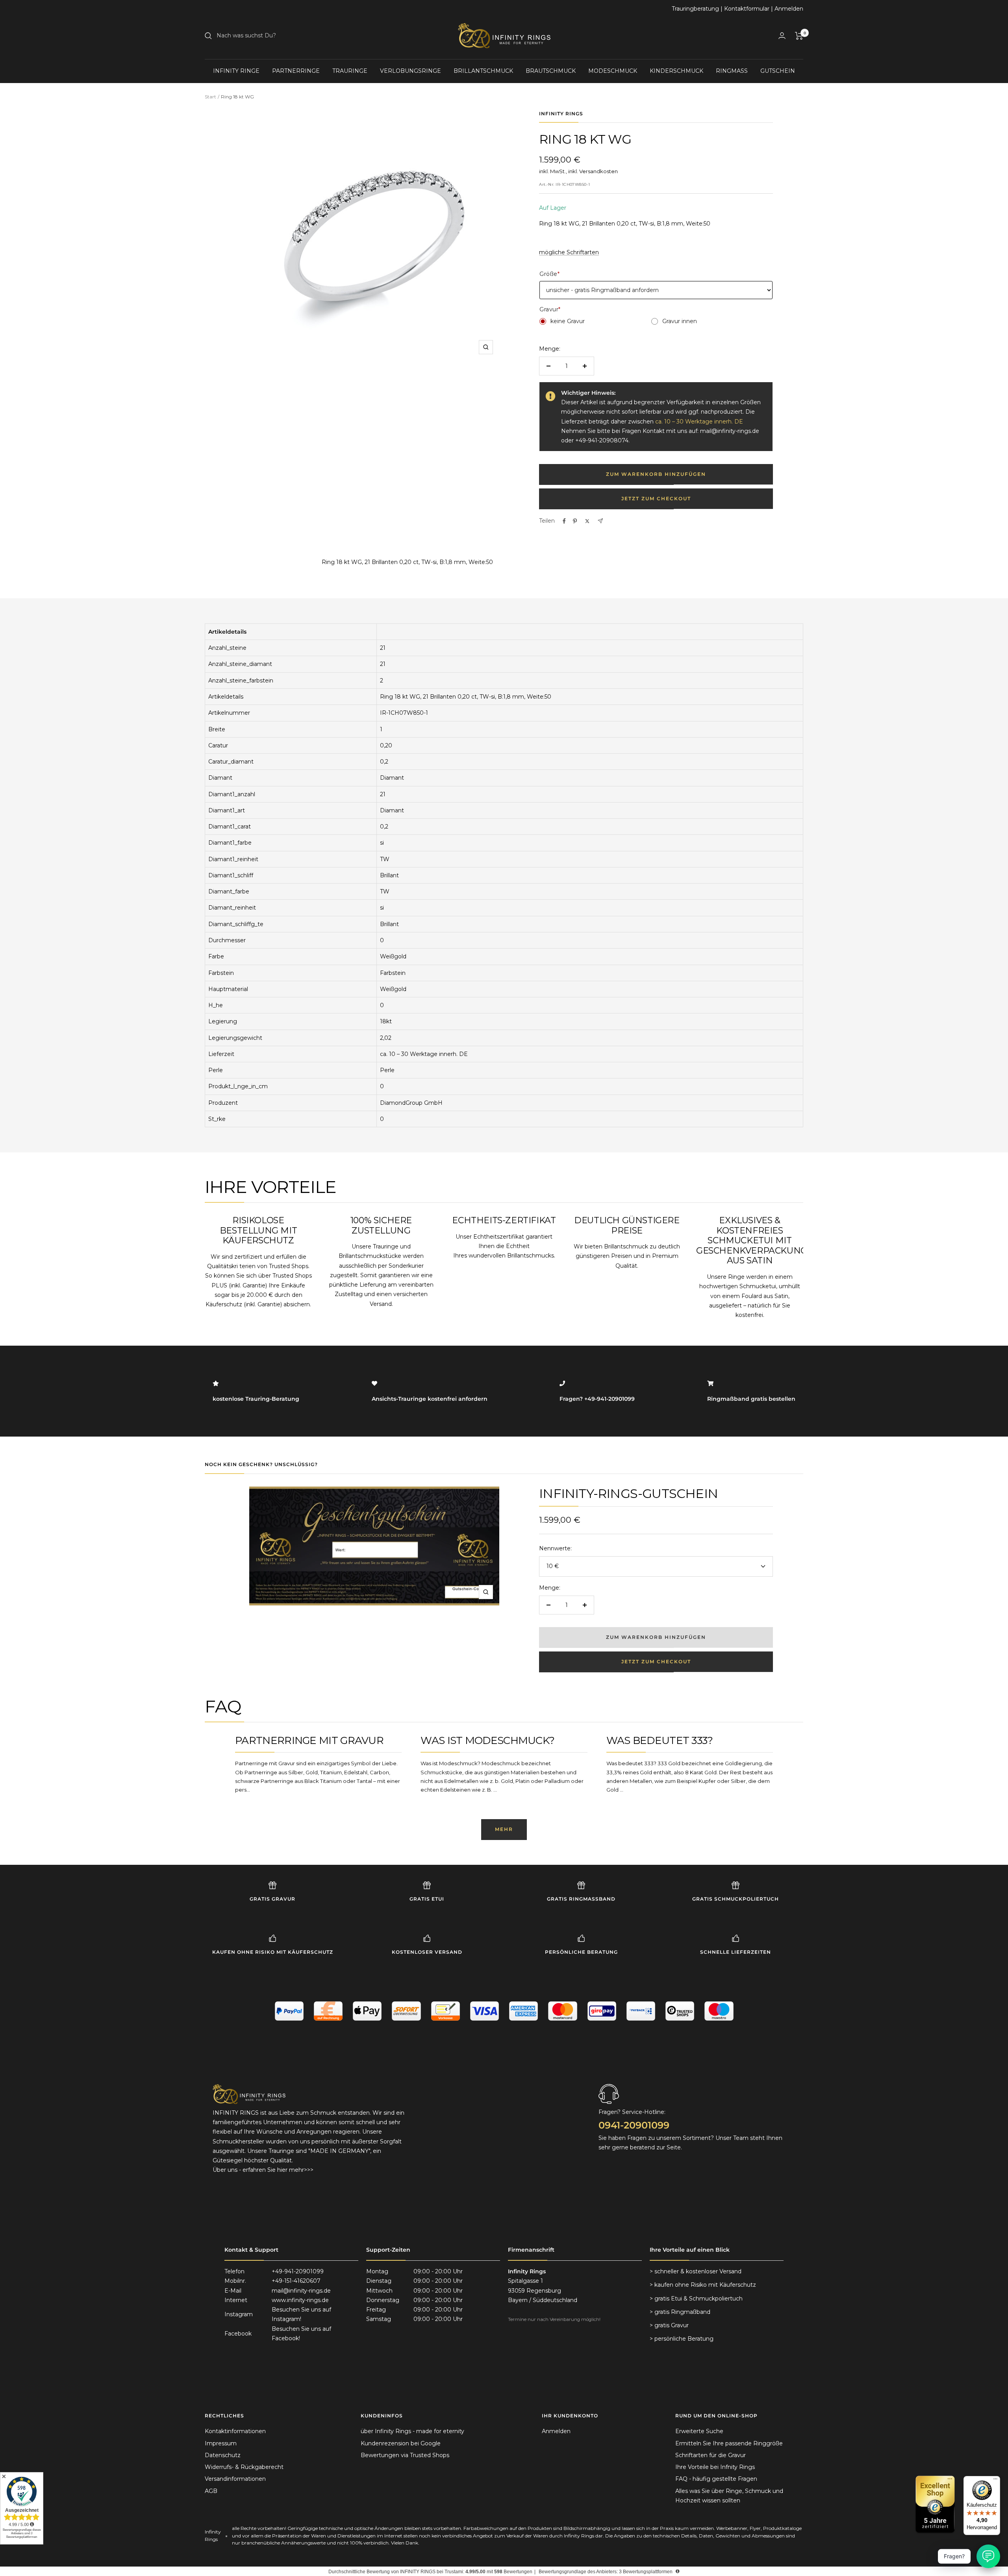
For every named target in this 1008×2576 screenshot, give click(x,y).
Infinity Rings (561, 114)
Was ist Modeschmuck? (487, 1740)
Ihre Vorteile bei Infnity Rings (715, 2467)
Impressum (221, 2443)
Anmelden (789, 9)
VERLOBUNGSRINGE (410, 71)
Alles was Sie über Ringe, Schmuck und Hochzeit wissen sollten (729, 2496)
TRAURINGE (350, 71)
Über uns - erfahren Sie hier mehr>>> (263, 2170)
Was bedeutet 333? (660, 1740)
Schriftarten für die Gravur (711, 2455)
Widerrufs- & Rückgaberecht (244, 2467)
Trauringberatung (695, 9)
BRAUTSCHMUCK (551, 71)
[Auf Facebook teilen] (564, 521)
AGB (211, 2491)
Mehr (504, 1829)
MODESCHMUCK (613, 71)
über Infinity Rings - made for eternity (412, 2431)
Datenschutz (223, 2455)
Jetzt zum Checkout (656, 498)
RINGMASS (732, 71)
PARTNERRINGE (296, 71)
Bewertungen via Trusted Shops (405, 2455)
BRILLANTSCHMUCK (483, 71)
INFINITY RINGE (236, 71)
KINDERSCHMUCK (676, 71)
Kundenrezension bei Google (401, 2443)
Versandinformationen (235, 2479)
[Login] (782, 36)
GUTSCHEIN (778, 71)
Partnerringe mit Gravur (309, 1740)
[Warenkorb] (799, 36)
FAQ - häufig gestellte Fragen (716, 2479)
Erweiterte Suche (699, 2431)
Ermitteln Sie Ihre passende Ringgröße (729, 2443)
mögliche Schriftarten (569, 252)
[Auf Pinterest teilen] (575, 521)
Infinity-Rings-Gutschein (628, 1493)
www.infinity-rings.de (300, 2300)
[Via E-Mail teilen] (600, 521)
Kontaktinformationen (235, 2431)
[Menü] (995, 2481)
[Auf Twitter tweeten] (587, 521)
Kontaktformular (747, 9)
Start (210, 97)
